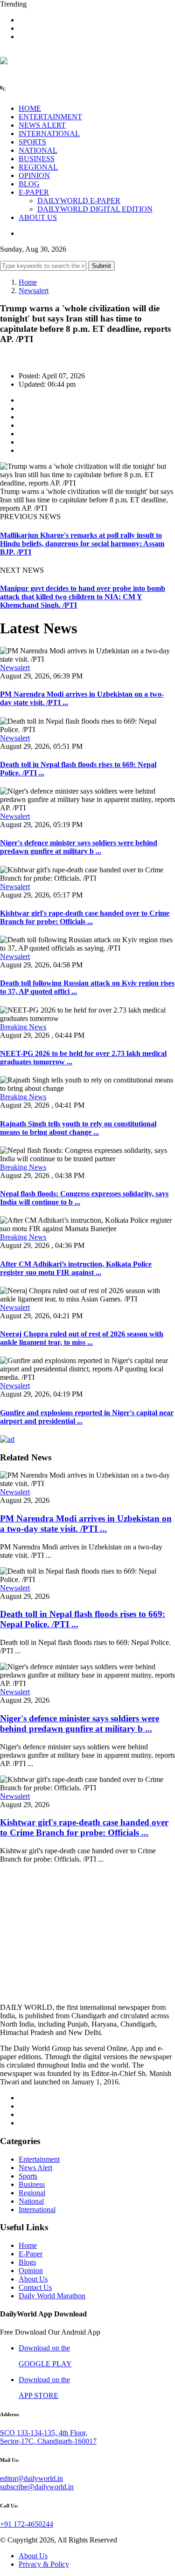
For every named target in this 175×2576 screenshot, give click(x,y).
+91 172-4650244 (27, 2524)
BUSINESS (37, 159)
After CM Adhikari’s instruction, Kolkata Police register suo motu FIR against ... (76, 1268)
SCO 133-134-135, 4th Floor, (44, 2433)
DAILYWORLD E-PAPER (79, 201)
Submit (101, 266)
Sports (28, 2176)
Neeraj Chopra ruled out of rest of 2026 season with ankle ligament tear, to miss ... (82, 1338)
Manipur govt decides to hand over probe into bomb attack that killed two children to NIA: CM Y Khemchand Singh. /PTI (83, 597)
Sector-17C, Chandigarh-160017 (48, 2441)
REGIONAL (38, 167)
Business (32, 2184)
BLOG (29, 184)
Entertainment (39, 2159)
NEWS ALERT (42, 125)
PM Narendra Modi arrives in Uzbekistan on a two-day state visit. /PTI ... (86, 1524)
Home (28, 282)
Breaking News (23, 1027)
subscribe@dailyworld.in (37, 2487)
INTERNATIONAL (49, 134)
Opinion (31, 2271)
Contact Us (35, 2287)
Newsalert (34, 291)
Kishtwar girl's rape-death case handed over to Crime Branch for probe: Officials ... (85, 917)
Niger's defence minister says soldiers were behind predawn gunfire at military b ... (79, 847)
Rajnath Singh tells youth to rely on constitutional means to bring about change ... (78, 1128)
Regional (32, 2193)
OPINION (34, 175)
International (37, 2209)
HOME (30, 108)
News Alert (35, 2168)
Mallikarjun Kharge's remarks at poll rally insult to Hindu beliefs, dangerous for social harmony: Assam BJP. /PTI (82, 544)
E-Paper (31, 2254)
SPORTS (32, 142)
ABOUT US (38, 217)
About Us (33, 2279)
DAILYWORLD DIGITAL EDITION (95, 209)
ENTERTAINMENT (50, 117)
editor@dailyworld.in (31, 2478)
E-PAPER (34, 192)
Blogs (27, 2262)
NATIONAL (38, 150)
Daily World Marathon (52, 2296)
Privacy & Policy (44, 2564)
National (31, 2201)
